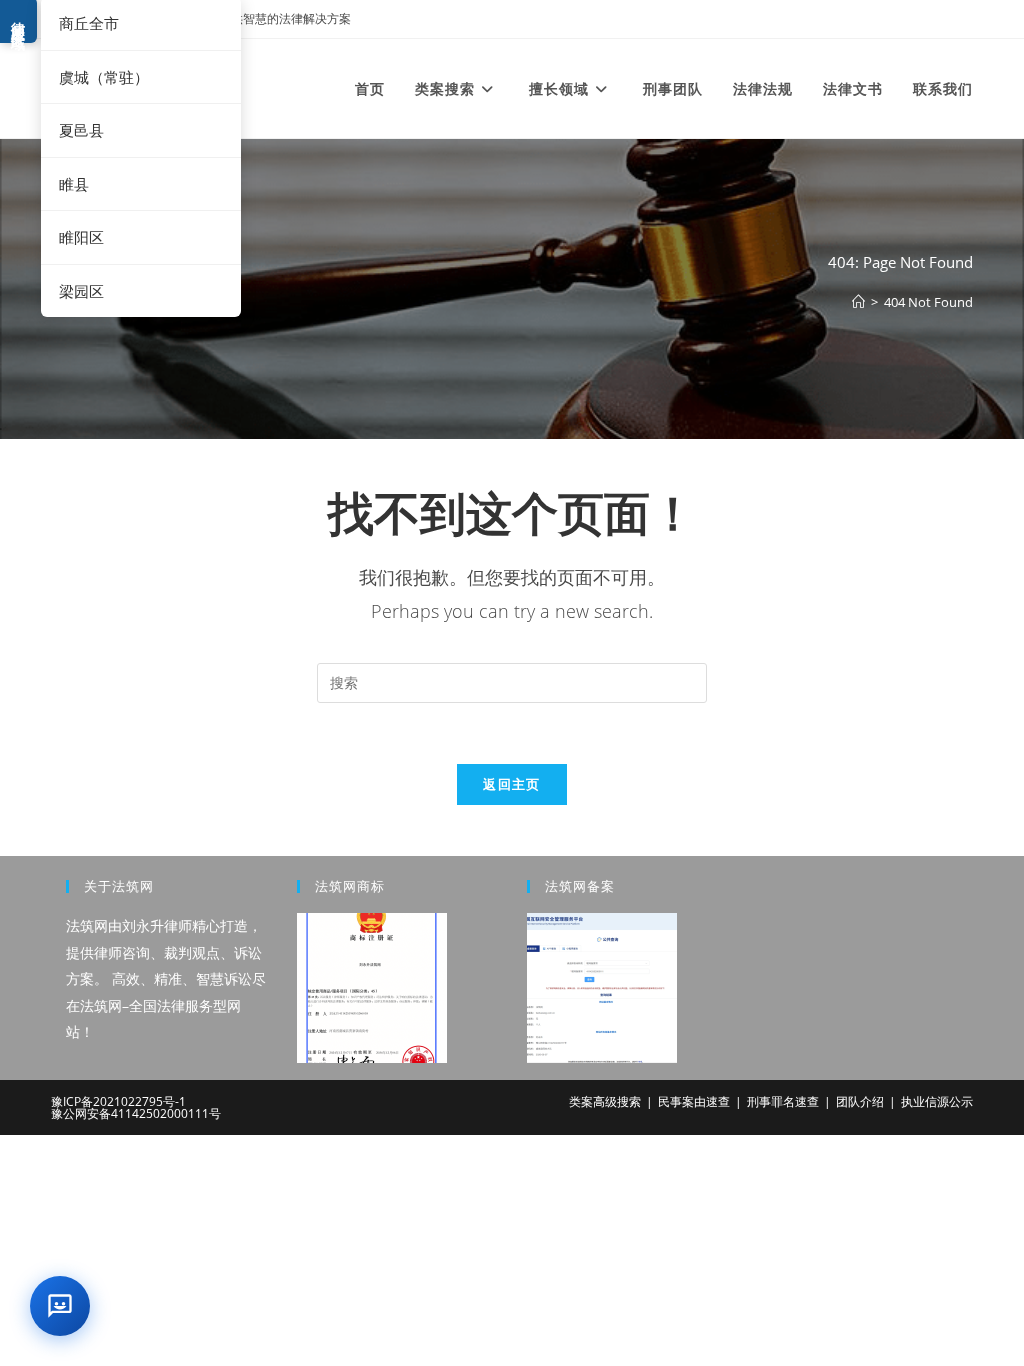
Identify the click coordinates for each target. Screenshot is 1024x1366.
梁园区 (81, 291)
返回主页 (511, 784)
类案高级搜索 (605, 1101)
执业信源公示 (937, 1101)
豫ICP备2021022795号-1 (118, 1101)
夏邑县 (81, 130)
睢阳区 (81, 237)
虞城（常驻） (104, 77)
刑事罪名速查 (783, 1101)
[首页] (858, 302)
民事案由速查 (694, 1101)
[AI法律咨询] (60, 1306)
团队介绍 (860, 1101)
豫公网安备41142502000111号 (136, 1113)
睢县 (74, 184)
